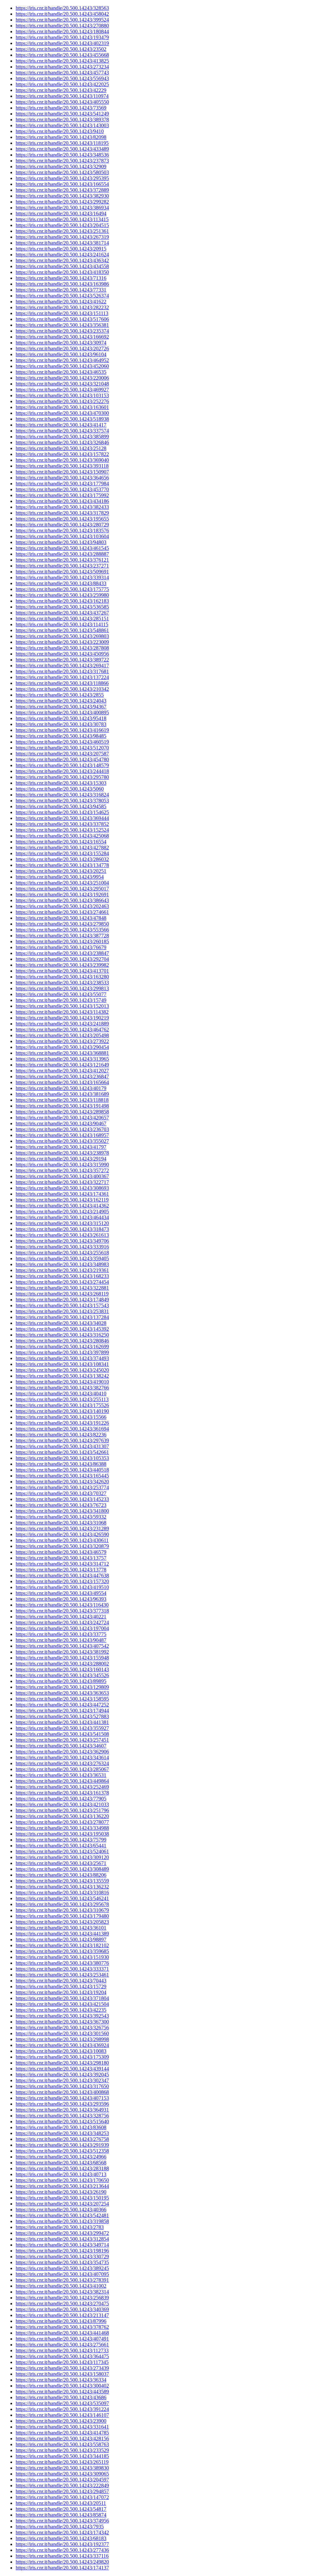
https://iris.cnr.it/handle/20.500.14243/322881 (62, 1288)
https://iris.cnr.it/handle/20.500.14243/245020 (62, 1370)
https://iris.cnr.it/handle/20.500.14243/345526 (62, 1675)
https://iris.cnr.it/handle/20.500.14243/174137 (62, 2568)
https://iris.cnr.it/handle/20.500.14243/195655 (62, 519)
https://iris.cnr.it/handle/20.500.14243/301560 (62, 2033)
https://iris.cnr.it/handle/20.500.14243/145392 (62, 1329)
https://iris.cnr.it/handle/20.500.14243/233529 (62, 2450)
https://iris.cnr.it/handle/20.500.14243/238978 (62, 1153)
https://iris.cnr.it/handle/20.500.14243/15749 (61, 1000)
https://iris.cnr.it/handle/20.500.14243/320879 (62, 1546)
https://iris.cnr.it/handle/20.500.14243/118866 (62, 683)
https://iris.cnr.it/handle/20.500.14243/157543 (62, 1305)
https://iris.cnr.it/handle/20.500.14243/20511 (61, 2503)
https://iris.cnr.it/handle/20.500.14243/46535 (61, 372)
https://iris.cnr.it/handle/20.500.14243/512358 (62, 2151)
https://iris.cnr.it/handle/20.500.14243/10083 (61, 2051)
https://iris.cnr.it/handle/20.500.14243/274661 (62, 912)
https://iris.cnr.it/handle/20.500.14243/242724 (62, 1622)
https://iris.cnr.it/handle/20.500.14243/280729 (62, 525)
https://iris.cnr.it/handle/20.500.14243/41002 (61, 2286)
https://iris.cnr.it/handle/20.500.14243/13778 (61, 1570)
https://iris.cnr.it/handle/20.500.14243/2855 (60, 695)
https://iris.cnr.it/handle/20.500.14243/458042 (62, 14)
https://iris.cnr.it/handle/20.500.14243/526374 (62, 296)
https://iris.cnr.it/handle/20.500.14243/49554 (61, 1593)
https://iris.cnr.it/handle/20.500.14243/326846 (62, 442)
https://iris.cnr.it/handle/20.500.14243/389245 (62, 2268)
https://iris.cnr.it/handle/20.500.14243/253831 (62, 1311)
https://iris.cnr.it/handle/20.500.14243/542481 (62, 2215)
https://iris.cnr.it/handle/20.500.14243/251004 (62, 883)
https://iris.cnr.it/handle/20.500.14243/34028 (61, 1323)
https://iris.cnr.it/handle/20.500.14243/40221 (61, 1617)
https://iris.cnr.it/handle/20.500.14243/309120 (62, 1857)
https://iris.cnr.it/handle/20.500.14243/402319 (62, 43)
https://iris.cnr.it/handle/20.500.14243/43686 (61, 2397)
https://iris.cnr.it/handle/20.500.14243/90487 (61, 1640)
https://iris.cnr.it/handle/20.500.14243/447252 (62, 1705)
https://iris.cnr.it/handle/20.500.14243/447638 (62, 1576)
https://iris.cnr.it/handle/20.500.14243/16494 (61, 213)
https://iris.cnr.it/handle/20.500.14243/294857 (62, 2491)
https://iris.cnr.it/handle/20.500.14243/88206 (61, 1875)
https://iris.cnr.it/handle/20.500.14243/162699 (62, 1347)
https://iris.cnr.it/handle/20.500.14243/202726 (62, 349)
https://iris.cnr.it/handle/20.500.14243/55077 (61, 994)
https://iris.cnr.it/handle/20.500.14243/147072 (62, 2497)
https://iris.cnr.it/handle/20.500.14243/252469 (62, 1787)
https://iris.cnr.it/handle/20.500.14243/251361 (62, 231)
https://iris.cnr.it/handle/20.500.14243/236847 (62, 1076)
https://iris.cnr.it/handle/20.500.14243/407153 (62, 2098)
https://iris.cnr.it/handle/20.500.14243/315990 (62, 1165)
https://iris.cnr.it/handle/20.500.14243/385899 (62, 437)
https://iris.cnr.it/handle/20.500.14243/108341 (62, 1364)
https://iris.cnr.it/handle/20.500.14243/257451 (62, 1740)
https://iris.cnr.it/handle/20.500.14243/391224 (62, 2409)
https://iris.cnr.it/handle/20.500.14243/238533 (62, 983)
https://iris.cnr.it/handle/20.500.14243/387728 (62, 936)
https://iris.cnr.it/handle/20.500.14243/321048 (62, 384)
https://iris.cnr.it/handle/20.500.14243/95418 (61, 718)
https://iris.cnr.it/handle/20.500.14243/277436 (62, 2550)
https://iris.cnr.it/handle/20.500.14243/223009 (62, 642)
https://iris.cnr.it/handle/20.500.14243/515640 (62, 2121)
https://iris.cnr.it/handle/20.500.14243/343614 (62, 1758)
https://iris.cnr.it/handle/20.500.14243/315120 (62, 1223)
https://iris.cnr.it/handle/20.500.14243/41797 (61, 1147)
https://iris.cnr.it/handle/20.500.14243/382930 (62, 196)
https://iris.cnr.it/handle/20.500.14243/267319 (62, 237)
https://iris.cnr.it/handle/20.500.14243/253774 (62, 1487)
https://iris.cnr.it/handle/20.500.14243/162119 (62, 1200)
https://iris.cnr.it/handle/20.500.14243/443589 (62, 2392)
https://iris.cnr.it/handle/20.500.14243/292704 (62, 959)
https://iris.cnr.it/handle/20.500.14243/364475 (62, 2356)
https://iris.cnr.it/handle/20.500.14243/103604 (62, 536)
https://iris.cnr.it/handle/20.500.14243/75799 (61, 1840)
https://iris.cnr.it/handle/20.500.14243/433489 (62, 149)
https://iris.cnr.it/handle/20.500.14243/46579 (61, 1552)
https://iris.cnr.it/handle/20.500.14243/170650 (62, 2180)
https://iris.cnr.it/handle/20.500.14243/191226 (62, 1423)
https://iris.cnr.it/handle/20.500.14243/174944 (62, 1711)
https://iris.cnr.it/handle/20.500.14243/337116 (62, 2556)
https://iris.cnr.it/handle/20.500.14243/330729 (62, 2257)
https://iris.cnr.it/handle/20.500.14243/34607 (61, 1746)
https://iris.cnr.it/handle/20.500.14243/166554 (62, 184)
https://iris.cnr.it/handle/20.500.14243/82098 (61, 137)
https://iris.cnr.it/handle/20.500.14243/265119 (62, 2462)
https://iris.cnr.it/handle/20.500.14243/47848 (61, 918)
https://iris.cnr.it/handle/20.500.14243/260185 (62, 941)
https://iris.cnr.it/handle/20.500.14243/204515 (62, 225)
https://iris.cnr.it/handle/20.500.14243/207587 (62, 754)
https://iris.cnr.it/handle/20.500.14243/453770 (62, 489)
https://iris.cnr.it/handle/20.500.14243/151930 (62, 1957)
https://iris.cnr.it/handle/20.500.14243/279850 (62, 924)
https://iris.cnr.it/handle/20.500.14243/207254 (62, 2204)
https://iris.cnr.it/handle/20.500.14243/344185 (62, 2456)
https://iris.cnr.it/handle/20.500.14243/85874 (61, 2515)
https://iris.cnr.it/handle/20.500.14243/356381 (62, 325)
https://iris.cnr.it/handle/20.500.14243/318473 (62, 1229)
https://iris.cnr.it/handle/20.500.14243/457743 (62, 73)
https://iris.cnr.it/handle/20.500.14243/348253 (62, 2133)
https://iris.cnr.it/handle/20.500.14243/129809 (62, 1687)
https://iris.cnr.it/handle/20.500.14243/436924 (62, 2045)
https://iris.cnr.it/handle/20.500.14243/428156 (62, 2439)
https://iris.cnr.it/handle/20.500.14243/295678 (62, 1904)
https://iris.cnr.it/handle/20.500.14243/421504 (62, 2004)
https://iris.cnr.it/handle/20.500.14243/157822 (62, 454)
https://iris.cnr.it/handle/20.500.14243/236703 (62, 1129)
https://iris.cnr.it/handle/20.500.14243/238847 (62, 953)
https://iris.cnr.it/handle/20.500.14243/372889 (62, 190)
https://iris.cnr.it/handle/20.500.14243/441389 (62, 1934)
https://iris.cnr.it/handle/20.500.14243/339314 (62, 577)
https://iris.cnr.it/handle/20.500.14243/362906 (62, 1752)
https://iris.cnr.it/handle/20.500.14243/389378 (62, 120)
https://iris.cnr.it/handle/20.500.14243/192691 (62, 894)
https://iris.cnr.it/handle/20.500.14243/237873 (62, 161)
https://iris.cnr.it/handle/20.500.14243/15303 (61, 783)
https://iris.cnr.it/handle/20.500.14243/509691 (62, 572)
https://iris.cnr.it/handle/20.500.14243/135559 (62, 1881)
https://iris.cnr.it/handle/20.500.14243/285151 (62, 619)
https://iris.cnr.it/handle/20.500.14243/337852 (62, 824)
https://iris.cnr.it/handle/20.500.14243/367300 (62, 2022)
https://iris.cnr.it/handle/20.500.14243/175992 (62, 495)
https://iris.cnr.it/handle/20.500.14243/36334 (61, 2380)
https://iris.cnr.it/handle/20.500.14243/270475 (62, 2303)
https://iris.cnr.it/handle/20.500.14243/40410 (61, 1394)
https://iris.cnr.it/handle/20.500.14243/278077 (62, 1822)
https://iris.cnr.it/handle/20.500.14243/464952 (62, 360)
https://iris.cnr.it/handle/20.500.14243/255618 (62, 1253)
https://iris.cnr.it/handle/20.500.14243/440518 (62, 1470)
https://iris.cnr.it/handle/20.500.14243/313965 (62, 1059)
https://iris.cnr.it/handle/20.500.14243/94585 (61, 806)
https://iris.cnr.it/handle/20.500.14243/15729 (61, 1986)
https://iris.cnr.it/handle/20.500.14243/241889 (62, 1024)
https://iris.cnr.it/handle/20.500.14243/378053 (62, 801)
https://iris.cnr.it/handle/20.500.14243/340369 (62, 2309)
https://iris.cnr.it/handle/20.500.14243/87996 (61, 2321)
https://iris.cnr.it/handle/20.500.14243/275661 (62, 2345)
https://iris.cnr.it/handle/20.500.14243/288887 (62, 554)
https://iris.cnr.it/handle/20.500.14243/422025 (62, 84)
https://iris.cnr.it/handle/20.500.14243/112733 (62, 2350)
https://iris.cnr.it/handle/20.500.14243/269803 (62, 636)
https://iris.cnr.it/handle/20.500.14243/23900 (61, 2421)
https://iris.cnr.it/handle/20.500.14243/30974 (61, 343)
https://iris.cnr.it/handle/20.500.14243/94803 (61, 542)
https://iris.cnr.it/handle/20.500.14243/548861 (62, 630)
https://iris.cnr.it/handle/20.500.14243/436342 (62, 260)
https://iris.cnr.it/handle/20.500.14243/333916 (62, 1247)
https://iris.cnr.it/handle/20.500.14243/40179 (61, 1088)
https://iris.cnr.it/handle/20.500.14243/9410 (60, 131)
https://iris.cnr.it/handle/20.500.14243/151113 (62, 313)
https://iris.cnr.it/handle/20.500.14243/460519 (62, 742)
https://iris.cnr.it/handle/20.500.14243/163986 (62, 284)
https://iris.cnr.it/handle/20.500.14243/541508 (62, 1734)
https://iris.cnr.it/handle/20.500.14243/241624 (62, 255)
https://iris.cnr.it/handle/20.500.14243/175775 (62, 589)
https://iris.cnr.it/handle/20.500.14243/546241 (62, 1898)
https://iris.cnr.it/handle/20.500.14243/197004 (62, 1628)
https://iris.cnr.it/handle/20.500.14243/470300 (62, 413)
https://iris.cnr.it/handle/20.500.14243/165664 (62, 1082)
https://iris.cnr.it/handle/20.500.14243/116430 (62, 1605)
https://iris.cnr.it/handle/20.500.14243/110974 (62, 96)
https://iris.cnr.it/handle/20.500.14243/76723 (61, 1505)
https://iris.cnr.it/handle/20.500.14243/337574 (62, 431)
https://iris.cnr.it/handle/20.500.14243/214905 (62, 1212)
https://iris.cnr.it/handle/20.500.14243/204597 (62, 2480)
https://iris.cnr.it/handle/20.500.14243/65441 (61, 1846)
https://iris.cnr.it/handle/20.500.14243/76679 (61, 947)
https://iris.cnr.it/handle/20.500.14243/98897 (61, 1940)
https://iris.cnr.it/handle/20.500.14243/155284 (62, 853)
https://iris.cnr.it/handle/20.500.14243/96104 (61, 354)
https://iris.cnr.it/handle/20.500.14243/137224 (62, 677)
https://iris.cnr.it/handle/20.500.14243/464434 (62, 1217)
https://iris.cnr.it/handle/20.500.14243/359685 (62, 1951)
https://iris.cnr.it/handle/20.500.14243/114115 (62, 624)
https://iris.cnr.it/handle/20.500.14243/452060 (62, 366)
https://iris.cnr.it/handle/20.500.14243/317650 (62, 2086)
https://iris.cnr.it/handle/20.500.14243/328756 (62, 2116)
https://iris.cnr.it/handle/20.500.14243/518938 (62, 419)
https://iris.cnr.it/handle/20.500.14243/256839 (62, 2298)
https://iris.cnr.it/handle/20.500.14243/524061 (62, 1851)
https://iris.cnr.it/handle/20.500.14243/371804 (62, 1998)
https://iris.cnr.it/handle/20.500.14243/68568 (61, 2163)
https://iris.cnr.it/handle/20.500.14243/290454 (62, 1047)
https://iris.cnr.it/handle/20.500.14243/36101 (61, 1928)
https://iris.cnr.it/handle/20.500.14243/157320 (62, 1581)
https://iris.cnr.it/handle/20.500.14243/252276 (62, 401)
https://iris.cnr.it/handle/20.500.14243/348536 (62, 155)
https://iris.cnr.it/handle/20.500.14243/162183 (62, 601)
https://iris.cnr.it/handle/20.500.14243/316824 (62, 795)
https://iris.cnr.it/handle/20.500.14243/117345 (62, 2362)
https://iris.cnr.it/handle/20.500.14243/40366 (61, 2210)
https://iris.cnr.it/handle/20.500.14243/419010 (62, 1382)
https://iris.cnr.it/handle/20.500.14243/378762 (62, 2327)
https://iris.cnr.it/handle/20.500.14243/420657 (62, 1118)
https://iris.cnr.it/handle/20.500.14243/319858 (62, 2221)
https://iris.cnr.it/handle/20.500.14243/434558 (62, 266)
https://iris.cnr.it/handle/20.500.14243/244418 (62, 771)
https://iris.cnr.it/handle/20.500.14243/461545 (62, 548)
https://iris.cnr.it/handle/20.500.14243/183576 (62, 530)
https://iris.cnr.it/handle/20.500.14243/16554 (61, 842)
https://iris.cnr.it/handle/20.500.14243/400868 (62, 2092)
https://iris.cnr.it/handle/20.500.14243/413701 (62, 971)
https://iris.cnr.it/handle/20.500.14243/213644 (62, 2186)
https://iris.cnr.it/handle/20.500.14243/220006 (62, 378)
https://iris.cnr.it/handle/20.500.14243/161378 (62, 1793)
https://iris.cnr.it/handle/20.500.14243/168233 (62, 1276)
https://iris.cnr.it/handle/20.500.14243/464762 (62, 1030)
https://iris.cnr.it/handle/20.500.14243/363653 (62, 1693)
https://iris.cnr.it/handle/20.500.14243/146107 (62, 2415)
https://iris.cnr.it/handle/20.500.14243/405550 (62, 102)
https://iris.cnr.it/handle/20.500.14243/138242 (62, 1376)
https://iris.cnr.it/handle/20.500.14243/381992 (62, 1652)
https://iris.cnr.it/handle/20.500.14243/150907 (62, 472)
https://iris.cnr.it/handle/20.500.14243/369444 (62, 818)
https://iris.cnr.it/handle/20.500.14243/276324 (62, 1763)
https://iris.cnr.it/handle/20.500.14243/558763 (62, 2444)
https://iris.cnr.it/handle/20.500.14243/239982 (62, 965)
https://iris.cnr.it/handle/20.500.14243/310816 (62, 1893)
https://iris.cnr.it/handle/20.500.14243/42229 (61, 90)
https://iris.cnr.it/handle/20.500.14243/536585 (62, 607)
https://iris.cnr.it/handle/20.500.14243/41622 (61, 302)
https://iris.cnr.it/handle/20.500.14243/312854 (62, 2239)
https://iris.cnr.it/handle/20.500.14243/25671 (61, 1863)
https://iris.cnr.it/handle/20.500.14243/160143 (62, 1669)
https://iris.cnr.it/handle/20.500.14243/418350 (62, 272)
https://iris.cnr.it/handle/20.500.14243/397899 (62, 1352)
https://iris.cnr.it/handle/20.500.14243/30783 (61, 724)
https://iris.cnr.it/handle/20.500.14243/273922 (62, 1041)
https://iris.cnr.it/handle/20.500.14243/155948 (62, 1658)
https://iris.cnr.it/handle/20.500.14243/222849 (62, 2485)
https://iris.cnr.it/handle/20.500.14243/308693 (62, 1188)
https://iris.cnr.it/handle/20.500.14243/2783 (60, 2227)
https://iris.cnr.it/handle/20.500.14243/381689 (62, 1094)
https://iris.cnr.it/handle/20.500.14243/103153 (62, 395)
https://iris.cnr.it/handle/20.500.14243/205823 (62, 1922)
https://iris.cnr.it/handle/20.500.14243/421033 (62, 1804)
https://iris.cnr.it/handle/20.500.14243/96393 (61, 1599)
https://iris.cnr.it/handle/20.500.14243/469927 (62, 390)
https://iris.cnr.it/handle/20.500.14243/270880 (62, 26)
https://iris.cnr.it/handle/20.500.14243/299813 (62, 988)
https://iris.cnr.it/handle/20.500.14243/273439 (62, 2368)
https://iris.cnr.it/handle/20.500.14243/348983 (62, 1264)
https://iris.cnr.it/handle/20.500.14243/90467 (61, 1123)
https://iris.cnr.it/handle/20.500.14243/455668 (62, 55)
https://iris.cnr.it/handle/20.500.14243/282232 (62, 307)
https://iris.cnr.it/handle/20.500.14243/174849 (62, 1300)
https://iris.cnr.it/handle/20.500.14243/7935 (60, 2527)
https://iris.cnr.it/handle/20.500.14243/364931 (62, 2110)
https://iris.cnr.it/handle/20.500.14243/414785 (62, 2433)
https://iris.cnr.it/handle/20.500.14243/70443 (61, 1981)
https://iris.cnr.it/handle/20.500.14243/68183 (61, 2538)
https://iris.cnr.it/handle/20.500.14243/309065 (62, 2474)
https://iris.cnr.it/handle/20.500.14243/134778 (62, 865)
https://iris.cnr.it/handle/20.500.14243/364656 (62, 478)
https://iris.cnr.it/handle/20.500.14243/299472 (62, 2233)
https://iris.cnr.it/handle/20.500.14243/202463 (62, 906)
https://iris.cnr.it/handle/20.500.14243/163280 (62, 977)
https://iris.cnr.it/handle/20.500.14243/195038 (62, 1834)
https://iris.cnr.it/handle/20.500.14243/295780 (62, 777)
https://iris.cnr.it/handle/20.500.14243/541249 (62, 114)
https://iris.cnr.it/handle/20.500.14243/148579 (62, 765)
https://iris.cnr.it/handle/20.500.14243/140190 (62, 1411)
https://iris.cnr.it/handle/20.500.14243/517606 (62, 319)
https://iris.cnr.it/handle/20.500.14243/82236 (61, 1435)
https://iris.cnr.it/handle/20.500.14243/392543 (62, 2016)
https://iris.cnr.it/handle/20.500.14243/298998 (62, 2039)
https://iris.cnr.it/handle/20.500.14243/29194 (61, 1159)
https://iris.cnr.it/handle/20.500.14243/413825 (62, 61)
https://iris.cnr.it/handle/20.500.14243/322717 (62, 1182)
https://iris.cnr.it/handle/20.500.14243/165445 (62, 1476)
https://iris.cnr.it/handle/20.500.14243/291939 (62, 2145)
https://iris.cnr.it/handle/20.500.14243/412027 (62, 1071)
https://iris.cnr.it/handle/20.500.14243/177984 (62, 484)
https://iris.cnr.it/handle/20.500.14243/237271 (62, 566)
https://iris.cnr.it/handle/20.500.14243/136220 (62, 1816)
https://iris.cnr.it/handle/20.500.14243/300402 (62, 2386)
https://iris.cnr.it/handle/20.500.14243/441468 (62, 2333)
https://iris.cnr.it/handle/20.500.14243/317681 (62, 671)
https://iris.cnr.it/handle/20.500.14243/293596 (62, 2104)
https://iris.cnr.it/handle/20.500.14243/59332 (61, 1517)
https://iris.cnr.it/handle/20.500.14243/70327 (61, 1493)
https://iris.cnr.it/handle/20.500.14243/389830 (62, 2468)
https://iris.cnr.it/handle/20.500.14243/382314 (62, 2292)
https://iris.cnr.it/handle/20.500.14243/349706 (62, 1241)
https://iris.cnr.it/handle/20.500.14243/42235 (61, 2010)
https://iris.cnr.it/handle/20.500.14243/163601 (62, 407)
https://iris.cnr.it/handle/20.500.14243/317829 (62, 513)
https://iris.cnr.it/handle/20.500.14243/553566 (62, 930)
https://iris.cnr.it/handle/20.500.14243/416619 (62, 730)
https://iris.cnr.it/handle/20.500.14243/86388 (61, 1464)
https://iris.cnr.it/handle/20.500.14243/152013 (62, 1006)
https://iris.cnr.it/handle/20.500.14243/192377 (62, 2544)
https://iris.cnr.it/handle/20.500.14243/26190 (61, 2192)
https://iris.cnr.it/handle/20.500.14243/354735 (62, 2262)
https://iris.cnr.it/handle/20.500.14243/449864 (62, 1781)
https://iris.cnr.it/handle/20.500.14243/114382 (62, 1012)
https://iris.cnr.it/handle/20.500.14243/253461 (62, 1975)
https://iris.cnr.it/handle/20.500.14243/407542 (62, 1646)
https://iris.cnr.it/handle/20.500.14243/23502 (61, 49)
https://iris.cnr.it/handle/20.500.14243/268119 (62, 1294)
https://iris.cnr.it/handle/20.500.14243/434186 (62, 501)
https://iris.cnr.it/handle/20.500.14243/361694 (62, 1429)
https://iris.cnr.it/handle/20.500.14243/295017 (62, 889)
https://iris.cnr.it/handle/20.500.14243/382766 (62, 1388)
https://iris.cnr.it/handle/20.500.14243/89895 (61, 1681)
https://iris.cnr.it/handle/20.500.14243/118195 (62, 143)
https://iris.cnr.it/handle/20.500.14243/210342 (62, 689)
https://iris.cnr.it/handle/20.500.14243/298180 (62, 2063)
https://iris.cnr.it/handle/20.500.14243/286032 (62, 859)
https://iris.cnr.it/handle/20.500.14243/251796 (62, 1810)
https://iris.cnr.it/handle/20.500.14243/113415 (62, 219)
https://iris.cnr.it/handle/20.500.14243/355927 (62, 1728)
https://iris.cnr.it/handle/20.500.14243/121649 (62, 1065)
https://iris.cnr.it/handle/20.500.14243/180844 (62, 31)
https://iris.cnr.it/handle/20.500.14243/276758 (62, 2139)
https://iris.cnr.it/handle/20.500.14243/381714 (62, 243)
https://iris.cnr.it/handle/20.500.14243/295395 (62, 178)
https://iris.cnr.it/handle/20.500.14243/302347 (62, 2080)
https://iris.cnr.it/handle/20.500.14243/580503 (62, 172)
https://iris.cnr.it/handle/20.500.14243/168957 (62, 1135)
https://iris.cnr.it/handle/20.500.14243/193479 (62, 37)
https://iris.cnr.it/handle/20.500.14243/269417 (62, 666)
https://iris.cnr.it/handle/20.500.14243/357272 (62, 1170)
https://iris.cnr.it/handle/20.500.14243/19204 (61, 1992)
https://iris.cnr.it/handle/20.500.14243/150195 (62, 2198)
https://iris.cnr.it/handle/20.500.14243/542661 (62, 1452)
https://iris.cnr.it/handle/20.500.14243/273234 (62, 67)
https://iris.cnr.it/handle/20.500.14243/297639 (62, 1440)
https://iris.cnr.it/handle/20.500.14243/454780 (62, 759)
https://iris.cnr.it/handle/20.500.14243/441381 (62, 1722)
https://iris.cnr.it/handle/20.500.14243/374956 (62, 2521)
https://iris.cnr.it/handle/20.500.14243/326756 (62, 2028)
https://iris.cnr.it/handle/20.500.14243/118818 (62, 1100)
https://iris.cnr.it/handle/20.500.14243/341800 (62, 1511)
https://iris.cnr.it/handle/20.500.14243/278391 (62, 2280)
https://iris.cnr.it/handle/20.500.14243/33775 (61, 1634)
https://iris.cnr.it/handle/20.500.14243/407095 (62, 2274)
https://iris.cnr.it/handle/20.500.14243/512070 (62, 748)
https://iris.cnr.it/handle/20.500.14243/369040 (62, 460)
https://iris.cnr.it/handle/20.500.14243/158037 (62, 2374)
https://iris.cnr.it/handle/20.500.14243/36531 (61, 1775)
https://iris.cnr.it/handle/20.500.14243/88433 (61, 583)
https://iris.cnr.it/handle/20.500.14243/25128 (61, 448)
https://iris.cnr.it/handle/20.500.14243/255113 (62, 1399)
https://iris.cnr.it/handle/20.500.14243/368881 (62, 1053)
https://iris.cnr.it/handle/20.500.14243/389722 (62, 660)
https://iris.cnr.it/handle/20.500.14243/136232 (62, 1887)
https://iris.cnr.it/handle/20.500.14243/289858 (62, 1112)
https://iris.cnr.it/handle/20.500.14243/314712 (62, 1564)
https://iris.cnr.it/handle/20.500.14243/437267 (62, 613)
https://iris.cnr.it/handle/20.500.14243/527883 (62, 1716)
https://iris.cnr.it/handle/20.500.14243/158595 (62, 1699)
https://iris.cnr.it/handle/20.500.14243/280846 (62, 1341)
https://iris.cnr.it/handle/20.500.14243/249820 (62, 2562)
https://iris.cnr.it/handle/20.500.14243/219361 (62, 1270)
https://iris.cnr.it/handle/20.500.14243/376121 (62, 560)
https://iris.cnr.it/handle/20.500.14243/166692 (62, 337)
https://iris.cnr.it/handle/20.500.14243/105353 (62, 1458)
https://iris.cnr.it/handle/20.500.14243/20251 (61, 871)
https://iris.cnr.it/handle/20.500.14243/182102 (62, 1945)
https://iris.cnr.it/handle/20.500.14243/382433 (62, 507)
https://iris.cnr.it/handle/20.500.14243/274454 (62, 1282)
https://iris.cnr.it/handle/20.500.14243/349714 (62, 2245)
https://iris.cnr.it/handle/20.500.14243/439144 (62, 2069)
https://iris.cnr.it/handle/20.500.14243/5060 (60, 789)
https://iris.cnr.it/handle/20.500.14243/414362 (62, 1206)
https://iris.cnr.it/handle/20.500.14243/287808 (62, 648)
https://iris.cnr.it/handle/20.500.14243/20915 (61, 249)
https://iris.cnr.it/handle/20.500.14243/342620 (62, 1482)
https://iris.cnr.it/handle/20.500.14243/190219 (62, 1018)
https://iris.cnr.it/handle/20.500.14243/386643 (62, 900)
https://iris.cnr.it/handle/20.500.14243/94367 (61, 707)
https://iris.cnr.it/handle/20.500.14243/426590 (62, 1534)
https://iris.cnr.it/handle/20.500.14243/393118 (62, 466)
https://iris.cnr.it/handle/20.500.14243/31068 (61, 1523)
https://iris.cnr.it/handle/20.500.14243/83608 (61, 2127)
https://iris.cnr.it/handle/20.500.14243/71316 (61, 278)
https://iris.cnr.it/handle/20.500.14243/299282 (62, 202)
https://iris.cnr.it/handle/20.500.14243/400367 (62, 1176)
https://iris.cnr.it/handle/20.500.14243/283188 (62, 2168)
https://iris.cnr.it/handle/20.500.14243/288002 (62, 1664)
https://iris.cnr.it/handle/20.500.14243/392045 (62, 2075)
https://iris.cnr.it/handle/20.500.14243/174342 (62, 2532)
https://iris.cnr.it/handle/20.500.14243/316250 (62, 1335)
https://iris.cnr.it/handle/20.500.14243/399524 (62, 20)
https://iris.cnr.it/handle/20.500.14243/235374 (62, 331)
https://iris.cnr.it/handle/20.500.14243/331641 (62, 2427)
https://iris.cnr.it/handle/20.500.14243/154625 (62, 812)
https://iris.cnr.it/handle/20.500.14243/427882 (62, 848)
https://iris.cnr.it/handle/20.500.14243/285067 (62, 1769)
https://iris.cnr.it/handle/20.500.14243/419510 (62, 1587)
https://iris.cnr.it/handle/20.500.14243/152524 (62, 830)
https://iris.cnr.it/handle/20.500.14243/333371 (62, 1969)
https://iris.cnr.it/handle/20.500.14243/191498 (62, 1106)
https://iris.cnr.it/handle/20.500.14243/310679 (62, 1910)
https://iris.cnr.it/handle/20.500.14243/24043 (61, 701)
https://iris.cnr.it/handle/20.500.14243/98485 (61, 736)
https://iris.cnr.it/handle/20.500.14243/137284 (62, 1317)
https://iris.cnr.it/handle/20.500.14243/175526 (62, 1405)
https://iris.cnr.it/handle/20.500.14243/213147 (62, 2315)
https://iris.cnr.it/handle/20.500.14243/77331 (61, 290)
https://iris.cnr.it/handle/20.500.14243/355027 (62, 1141)
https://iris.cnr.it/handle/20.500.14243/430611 (62, 1540)
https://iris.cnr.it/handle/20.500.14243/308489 (62, 1869)
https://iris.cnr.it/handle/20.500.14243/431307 (62, 1446)
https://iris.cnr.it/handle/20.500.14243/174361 (62, 1194)
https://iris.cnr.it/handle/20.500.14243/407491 (62, 2339)
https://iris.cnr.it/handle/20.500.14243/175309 (62, 2057)
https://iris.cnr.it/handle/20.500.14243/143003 (62, 125)
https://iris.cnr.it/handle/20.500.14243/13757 (61, 1558)
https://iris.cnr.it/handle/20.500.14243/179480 (62, 1916)
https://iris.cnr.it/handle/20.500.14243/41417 (61, 425)
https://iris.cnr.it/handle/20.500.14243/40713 (61, 2174)
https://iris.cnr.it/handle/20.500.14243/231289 (62, 1529)
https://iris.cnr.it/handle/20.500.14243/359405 (62, 1258)
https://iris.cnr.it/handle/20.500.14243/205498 (62, 1035)
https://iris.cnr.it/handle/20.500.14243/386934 (62, 208)
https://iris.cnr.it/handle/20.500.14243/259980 (62, 595)
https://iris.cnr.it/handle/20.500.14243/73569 (61, 108)
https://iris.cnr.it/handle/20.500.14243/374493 (62, 1358)
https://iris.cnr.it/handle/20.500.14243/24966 (61, 2157)
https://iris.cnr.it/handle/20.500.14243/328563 (62, 8)
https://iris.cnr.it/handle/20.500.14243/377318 (62, 1611)
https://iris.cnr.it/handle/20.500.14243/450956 (62, 654)
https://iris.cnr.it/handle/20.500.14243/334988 (62, 1828)
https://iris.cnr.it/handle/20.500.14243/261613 (62, 1235)
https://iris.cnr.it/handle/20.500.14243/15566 (61, 1417)
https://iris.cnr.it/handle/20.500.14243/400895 (62, 712)
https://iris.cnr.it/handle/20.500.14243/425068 (62, 836)
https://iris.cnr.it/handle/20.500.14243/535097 (62, 2403)
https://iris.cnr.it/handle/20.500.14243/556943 (62, 78)
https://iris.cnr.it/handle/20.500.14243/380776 (62, 1963)
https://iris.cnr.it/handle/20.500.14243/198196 (62, 2251)
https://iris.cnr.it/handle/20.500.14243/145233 (62, 1499)
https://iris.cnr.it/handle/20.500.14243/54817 (61, 2509)
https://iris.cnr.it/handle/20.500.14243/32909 (61, 167)
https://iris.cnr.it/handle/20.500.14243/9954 (60, 877)
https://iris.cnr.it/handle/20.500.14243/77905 (61, 1799)
